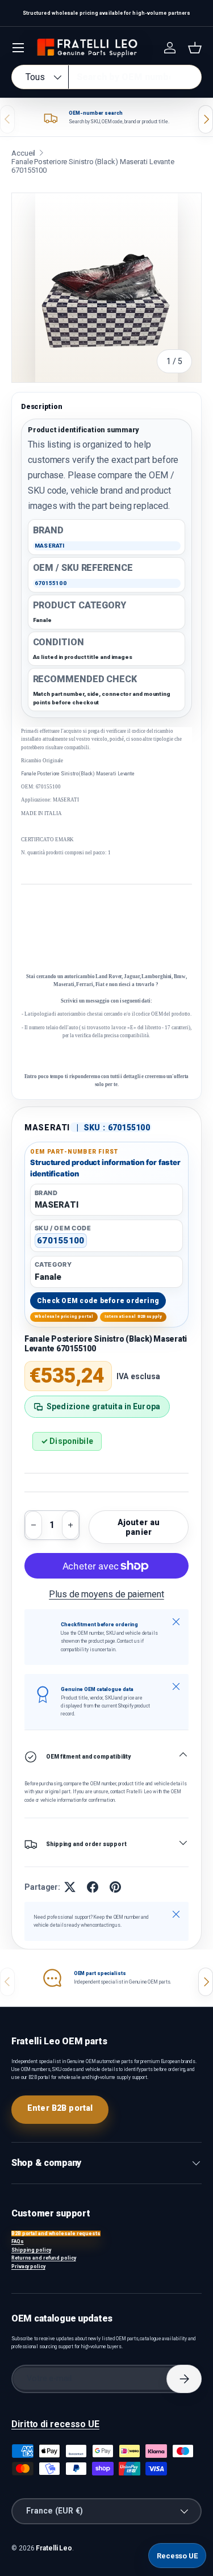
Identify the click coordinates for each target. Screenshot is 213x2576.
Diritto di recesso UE (55, 2424)
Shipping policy (31, 2250)
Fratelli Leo (54, 2548)
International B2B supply (133, 1316)
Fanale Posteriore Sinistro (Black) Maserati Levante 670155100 (93, 166)
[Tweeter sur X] (70, 1887)
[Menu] (18, 48)
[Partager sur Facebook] (93, 1887)
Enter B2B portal (60, 2108)
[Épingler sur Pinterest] (115, 1887)
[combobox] (106, 77)
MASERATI (47, 1128)
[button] (195, 48)
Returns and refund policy (44, 2258)
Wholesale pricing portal (64, 1316)
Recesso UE (177, 2556)
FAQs (18, 2241)
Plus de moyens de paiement (106, 1594)
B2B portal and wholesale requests (56, 2233)
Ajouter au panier (139, 1527)
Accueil (23, 153)
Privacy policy (28, 2266)
